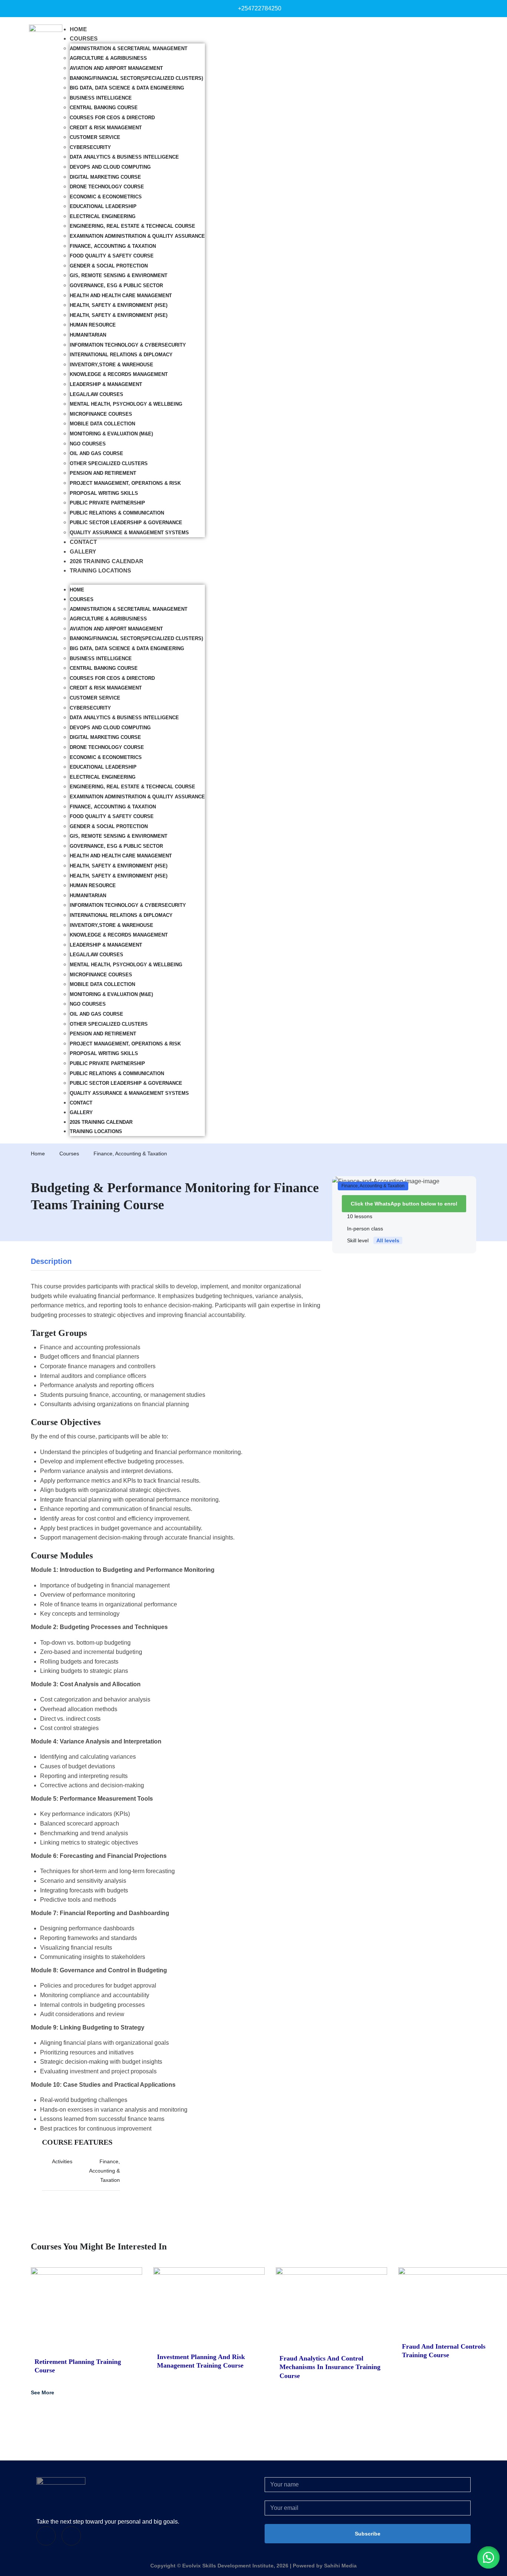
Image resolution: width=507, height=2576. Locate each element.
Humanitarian (88, 335)
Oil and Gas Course (97, 453)
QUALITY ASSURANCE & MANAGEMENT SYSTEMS (129, 533)
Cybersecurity (90, 147)
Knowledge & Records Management (119, 374)
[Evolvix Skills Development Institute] (61, 2496)
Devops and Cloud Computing (110, 167)
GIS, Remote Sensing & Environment (119, 275)
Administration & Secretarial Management (129, 48)
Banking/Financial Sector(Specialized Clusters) (136, 78)
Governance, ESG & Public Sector (116, 285)
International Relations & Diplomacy (121, 355)
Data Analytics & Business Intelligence (124, 157)
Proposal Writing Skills (104, 493)
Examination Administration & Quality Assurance (137, 236)
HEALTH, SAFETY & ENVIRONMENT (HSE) (119, 305)
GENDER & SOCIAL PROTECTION (109, 266)
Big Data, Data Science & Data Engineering (127, 88)
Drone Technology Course (107, 187)
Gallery (83, 551)
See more (42, 2392)
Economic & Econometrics (106, 197)
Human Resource (93, 325)
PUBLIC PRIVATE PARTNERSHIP (107, 503)
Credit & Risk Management (106, 128)
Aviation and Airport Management (116, 68)
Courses (84, 38)
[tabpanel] (176, 1736)
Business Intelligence (101, 98)
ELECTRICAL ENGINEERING (103, 216)
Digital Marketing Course (105, 177)
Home (78, 29)
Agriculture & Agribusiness (108, 58)
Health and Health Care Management (121, 296)
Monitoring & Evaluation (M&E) (111, 434)
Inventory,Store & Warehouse (112, 365)
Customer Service (95, 137)
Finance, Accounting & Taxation (113, 246)
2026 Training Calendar (107, 561)
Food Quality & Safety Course (112, 256)
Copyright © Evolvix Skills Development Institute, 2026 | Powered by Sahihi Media (253, 2566)
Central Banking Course (104, 108)
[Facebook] (46, 2536)
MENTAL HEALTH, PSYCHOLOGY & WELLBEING (126, 404)
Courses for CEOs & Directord (112, 118)
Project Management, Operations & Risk (125, 483)
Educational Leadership (103, 206)
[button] (137, 580)
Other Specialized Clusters (109, 463)
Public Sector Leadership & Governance (126, 523)
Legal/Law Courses (97, 394)
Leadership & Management (106, 384)
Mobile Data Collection (102, 424)
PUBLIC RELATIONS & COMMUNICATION (117, 513)
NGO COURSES (88, 444)
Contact (83, 542)
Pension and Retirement (103, 473)
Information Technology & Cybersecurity (128, 345)
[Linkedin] (71, 2536)
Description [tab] (51, 1261)
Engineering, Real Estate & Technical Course (133, 226)
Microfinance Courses (101, 414)
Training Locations (100, 570)
